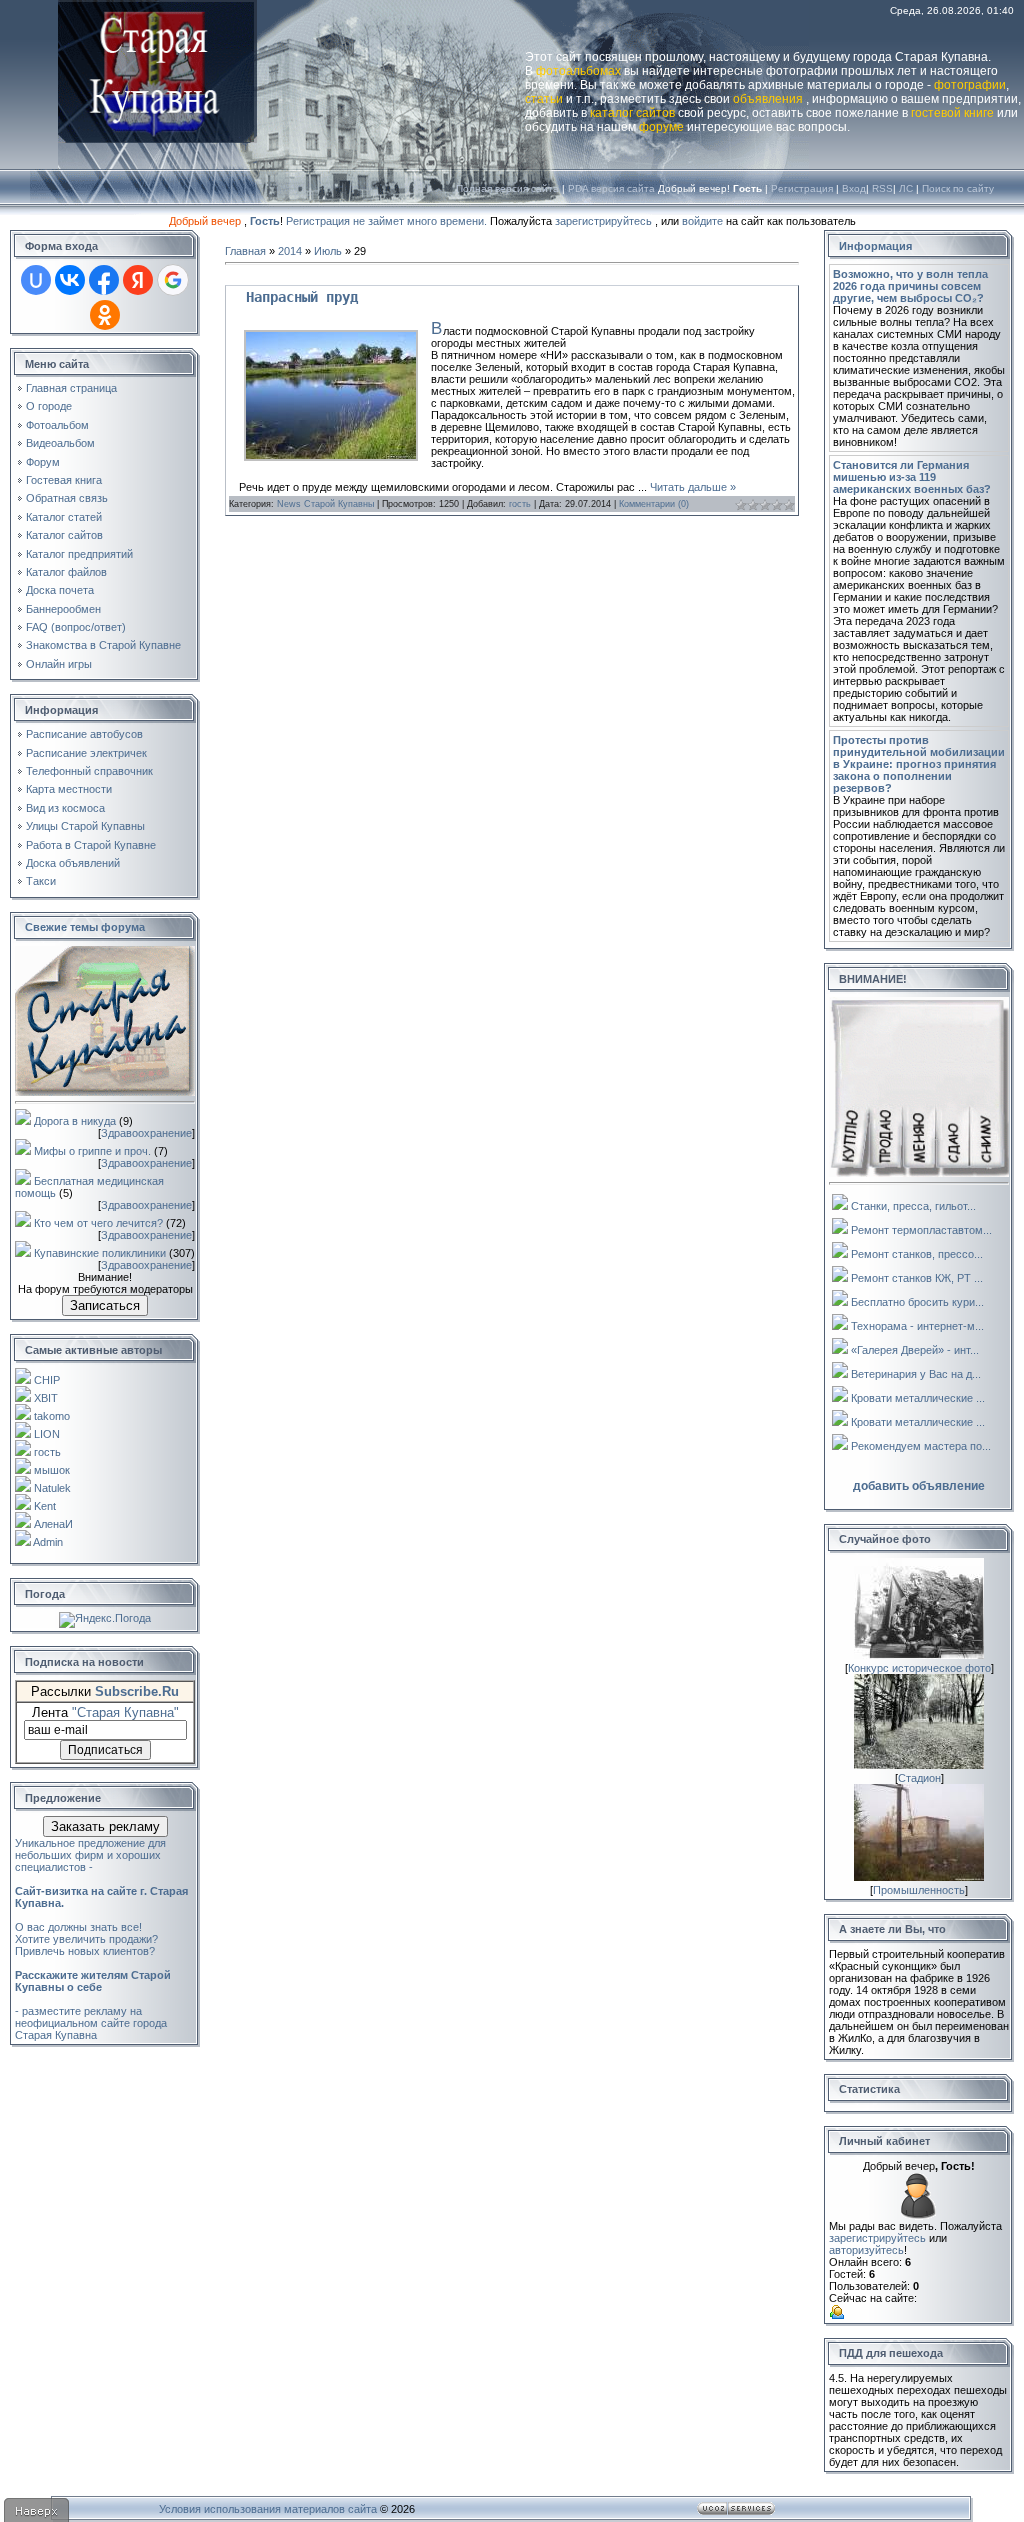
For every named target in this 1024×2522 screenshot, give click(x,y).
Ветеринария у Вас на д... (916, 1374)
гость (47, 1452)
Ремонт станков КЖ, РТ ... (917, 1278)
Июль (328, 251)
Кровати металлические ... (918, 1398)
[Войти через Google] (173, 280)
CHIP (47, 1380)
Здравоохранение (146, 1133)
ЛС (906, 188)
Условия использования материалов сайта (268, 2509)
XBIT (46, 1398)
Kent (45, 1506)
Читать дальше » (693, 487)
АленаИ (53, 1524)
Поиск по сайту (958, 188)
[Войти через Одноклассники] (105, 315)
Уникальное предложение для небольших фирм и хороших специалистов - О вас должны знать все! (101, 1885)
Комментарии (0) (654, 504)
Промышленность (919, 1890)
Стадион (919, 1778)
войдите (702, 221)
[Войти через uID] (36, 280)
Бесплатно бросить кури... (917, 1302)
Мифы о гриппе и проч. (92, 1151)
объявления (768, 99)
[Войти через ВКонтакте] (70, 280)
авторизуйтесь (866, 2250)
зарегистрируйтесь (603, 221)
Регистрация (802, 188)
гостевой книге (952, 113)
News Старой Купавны (325, 504)
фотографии (970, 85)
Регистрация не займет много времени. (388, 221)
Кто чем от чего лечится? (98, 1223)
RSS (882, 188)
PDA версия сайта (611, 188)
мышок (52, 1470)
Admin (48, 1542)
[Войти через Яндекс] (138, 280)
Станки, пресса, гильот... (913, 1206)
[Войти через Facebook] (104, 280)
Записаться (105, 1305)
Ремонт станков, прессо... (917, 1254)
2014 (290, 251)
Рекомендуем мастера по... (921, 1446)
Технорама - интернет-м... (917, 1326)
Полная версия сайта (507, 188)
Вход (854, 188)
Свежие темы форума (85, 927)
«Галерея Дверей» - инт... (915, 1350)
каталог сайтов (632, 113)
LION (47, 1434)
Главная (245, 251)
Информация (875, 246)
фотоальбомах (578, 71)
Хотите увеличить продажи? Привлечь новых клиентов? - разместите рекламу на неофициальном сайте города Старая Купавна (93, 1987)
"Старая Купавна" (125, 1712)
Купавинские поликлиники (100, 1253)
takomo (52, 1416)
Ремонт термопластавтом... (921, 1230)
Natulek (52, 1488)
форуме (661, 127)
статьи (544, 99)
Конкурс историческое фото (919, 1668)
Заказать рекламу (105, 1826)
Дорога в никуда (75, 1121)
